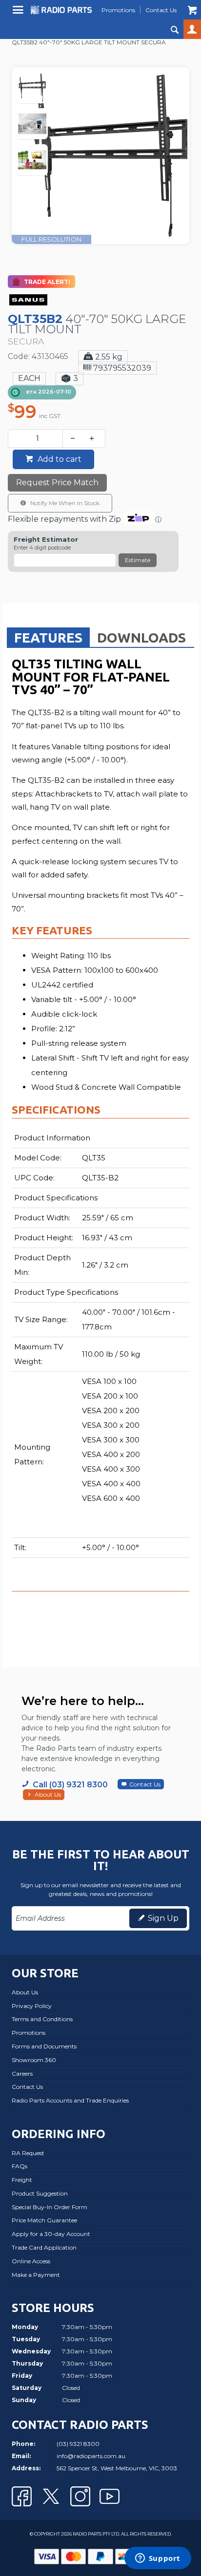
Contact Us (145, 1784)
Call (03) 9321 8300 (70, 1785)
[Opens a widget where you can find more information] (158, 2559)
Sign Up (163, 1918)
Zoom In (111, 137)
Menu (19, 13)
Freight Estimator (46, 540)
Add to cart (59, 459)
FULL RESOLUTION (51, 239)
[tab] (48, 637)
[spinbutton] (37, 438)
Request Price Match (57, 483)
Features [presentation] (48, 637)
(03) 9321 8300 (78, 2444)
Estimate (138, 560)
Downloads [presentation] (141, 637)
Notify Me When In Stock (64, 503)
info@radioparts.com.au (91, 2456)
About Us (48, 1794)
